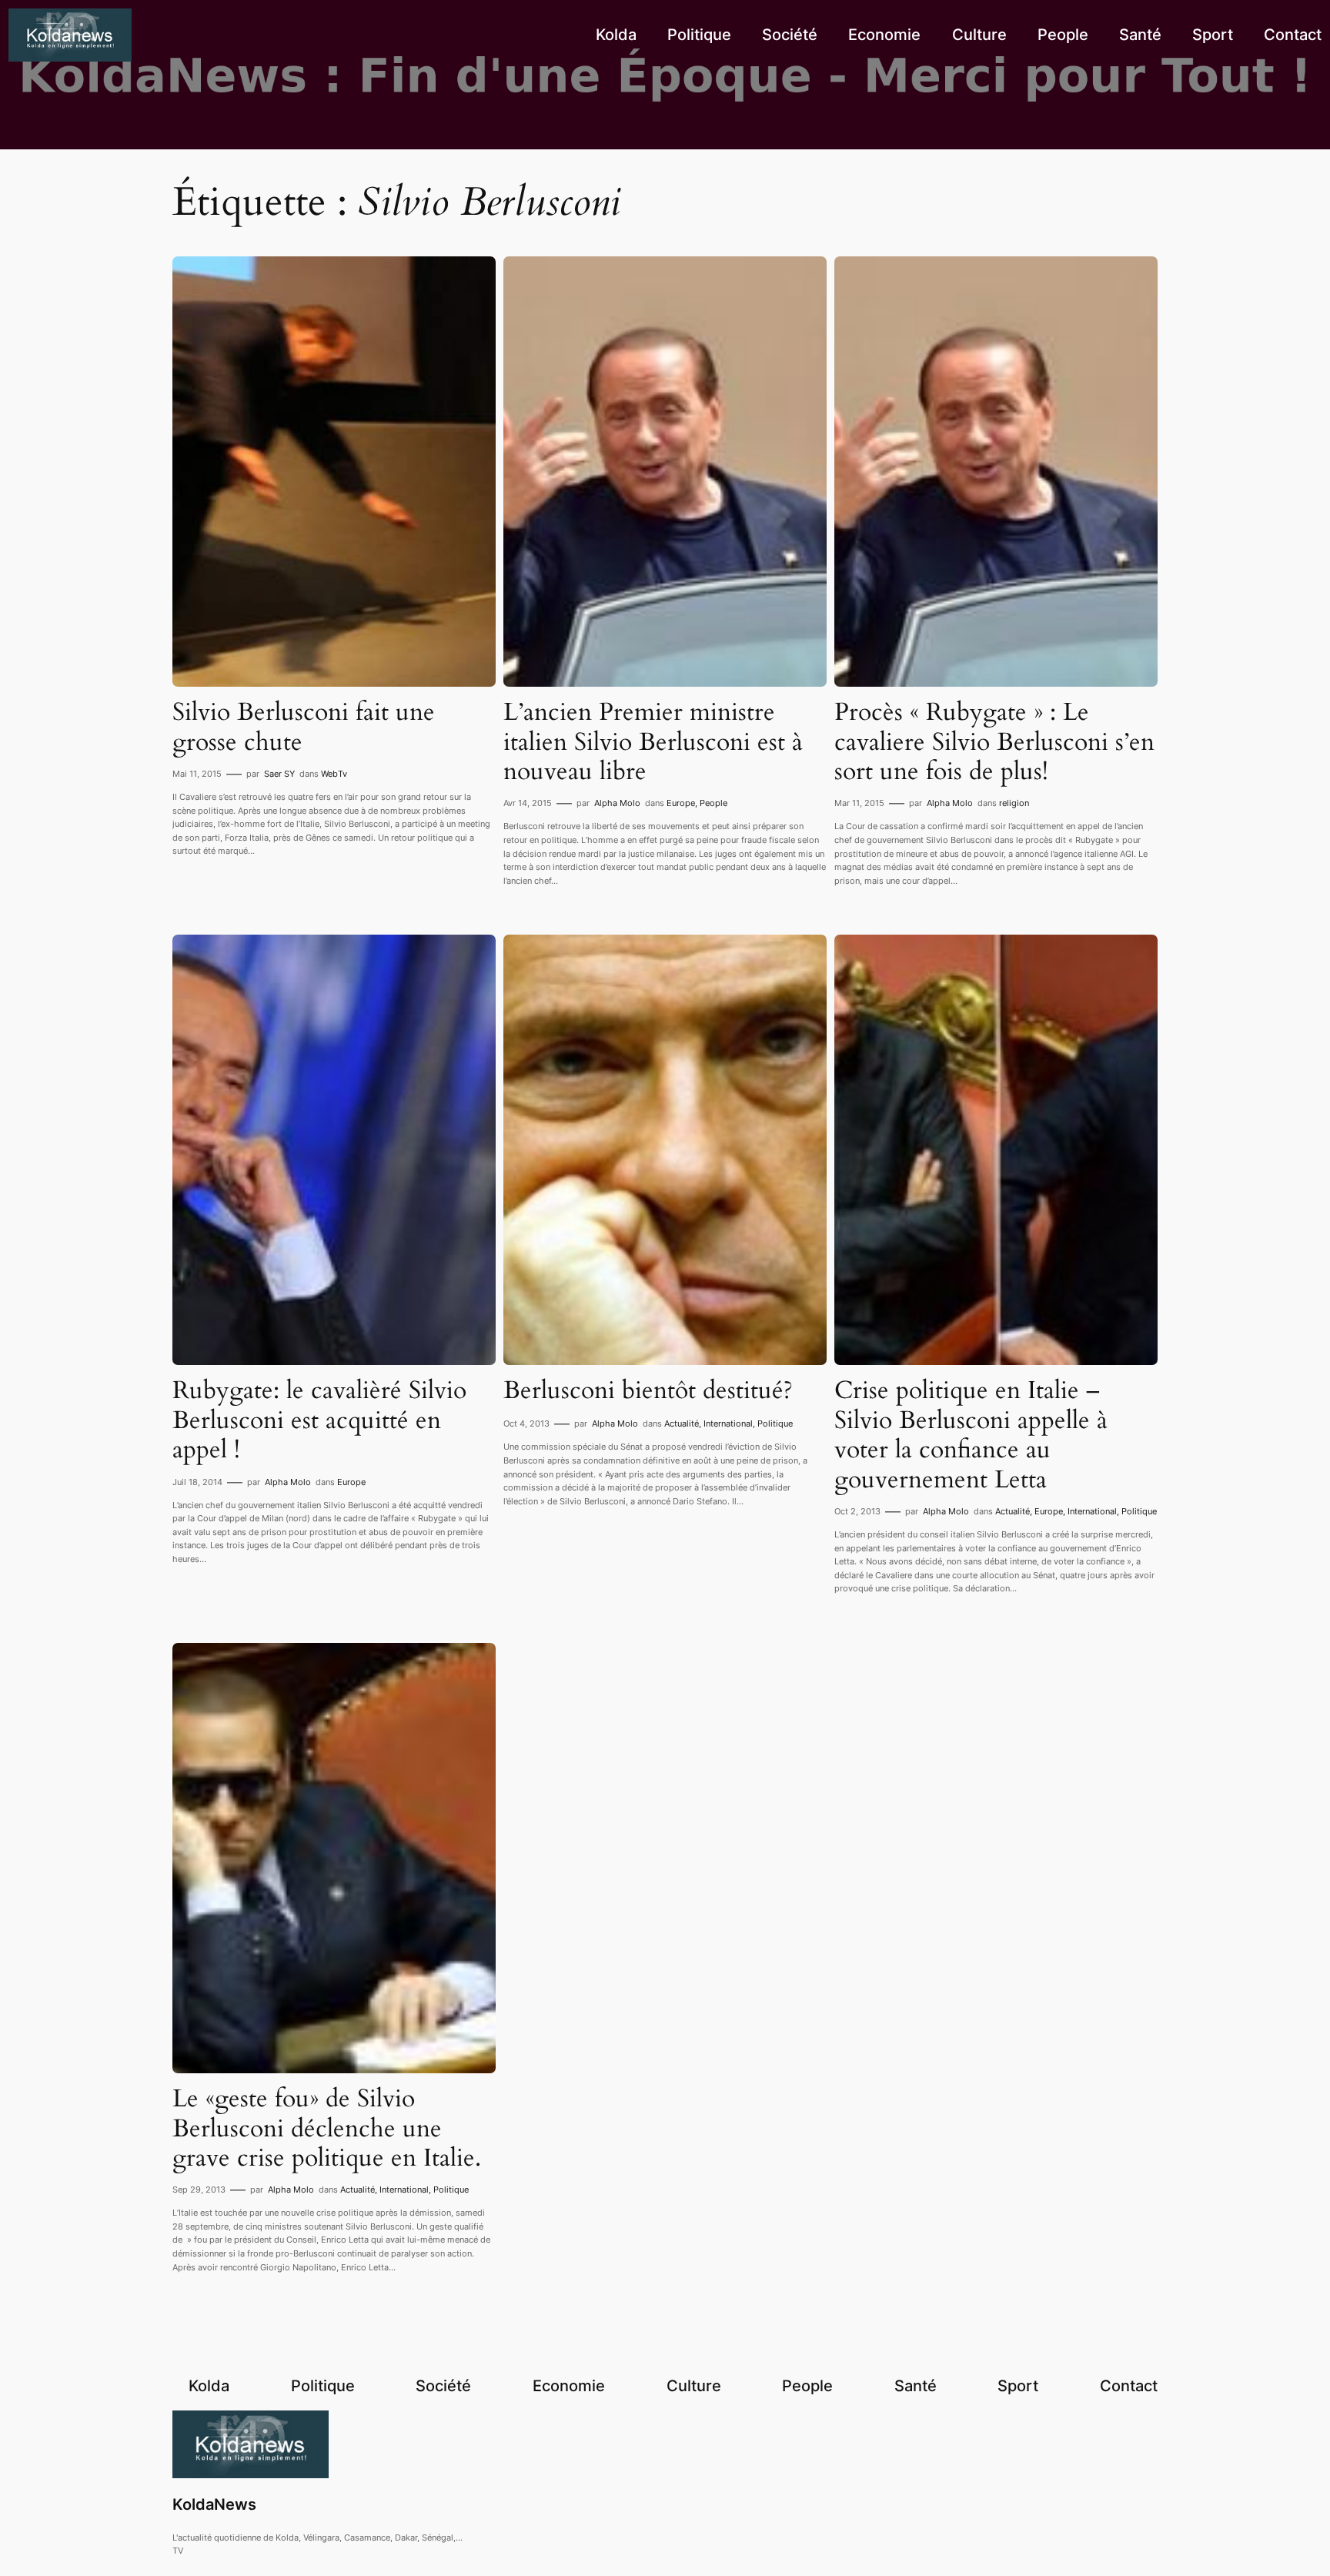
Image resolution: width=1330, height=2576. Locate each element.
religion (1014, 803)
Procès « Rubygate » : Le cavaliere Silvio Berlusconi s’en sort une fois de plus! (994, 742)
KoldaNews (214, 2504)
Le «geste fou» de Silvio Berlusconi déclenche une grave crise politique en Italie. (327, 2128)
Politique (775, 1423)
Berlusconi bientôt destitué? (648, 1390)
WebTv (334, 774)
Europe (681, 803)
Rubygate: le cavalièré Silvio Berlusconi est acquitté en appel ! (319, 1420)
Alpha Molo (617, 803)
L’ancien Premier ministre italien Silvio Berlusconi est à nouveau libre (653, 742)
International (728, 1423)
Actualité (682, 1423)
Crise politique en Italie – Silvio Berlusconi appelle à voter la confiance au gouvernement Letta (971, 1435)
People (713, 803)
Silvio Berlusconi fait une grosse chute (304, 727)
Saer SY (279, 774)
